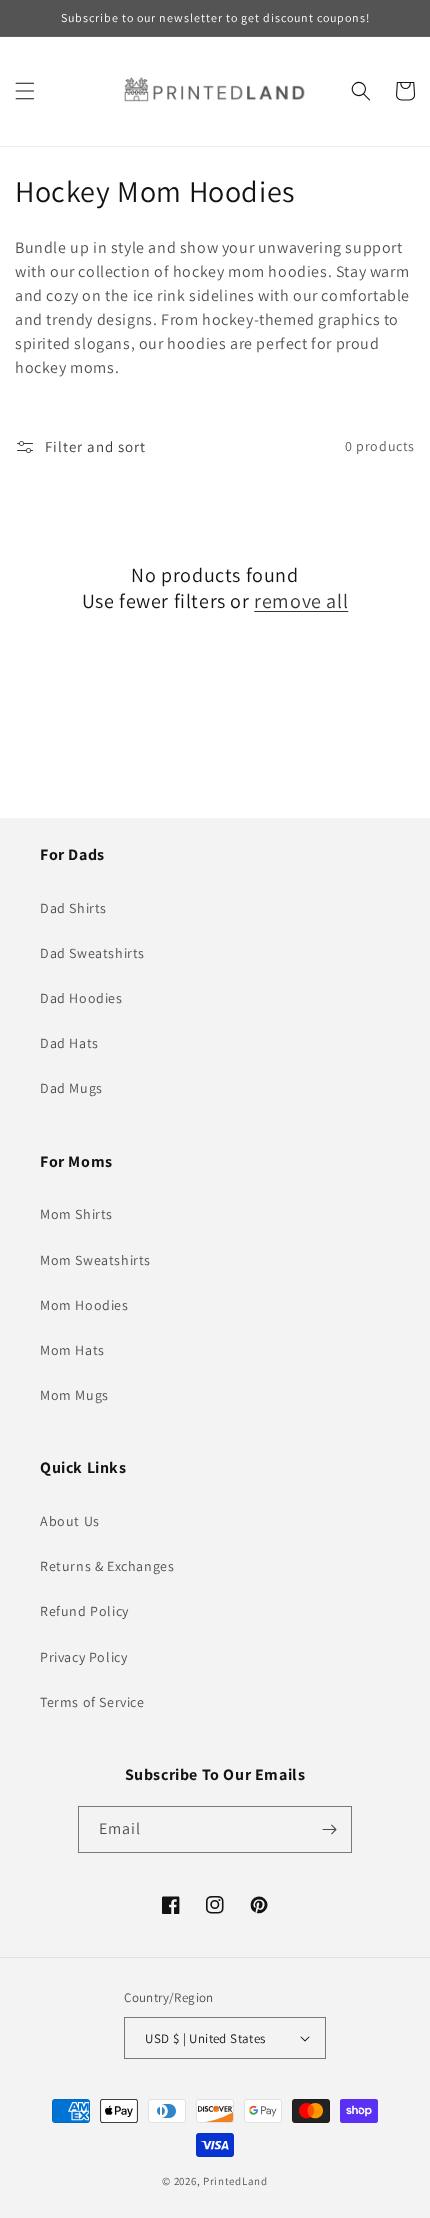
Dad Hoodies (81, 998)
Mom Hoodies (84, 1305)
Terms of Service (92, 1702)
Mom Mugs (74, 1395)
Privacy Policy (83, 1657)
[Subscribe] (329, 1829)
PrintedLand (235, 2181)
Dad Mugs (71, 1088)
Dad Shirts (73, 908)
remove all (301, 601)
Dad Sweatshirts (92, 953)
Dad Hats (69, 1043)
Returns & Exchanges (107, 1566)
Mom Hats (72, 1350)
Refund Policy (84, 1611)
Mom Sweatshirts (95, 1260)
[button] (25, 91)
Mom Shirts (76, 1214)
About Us (70, 1521)
